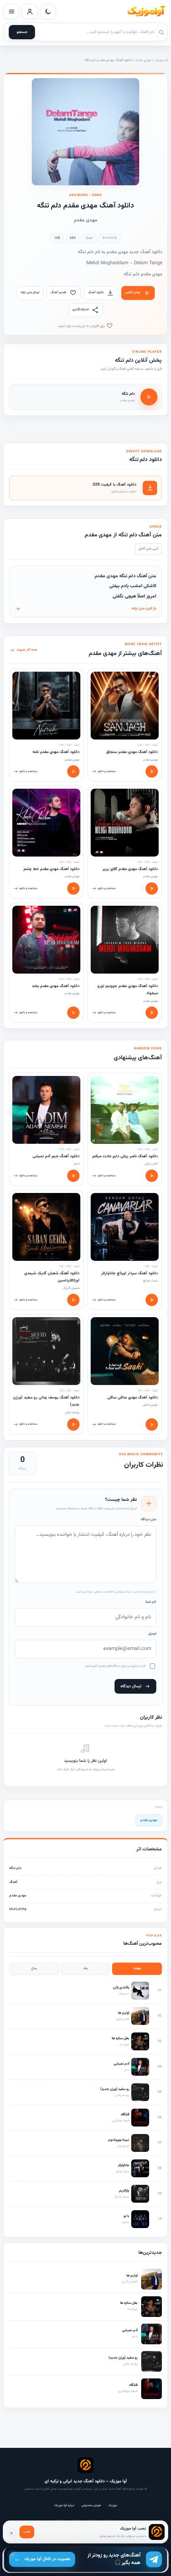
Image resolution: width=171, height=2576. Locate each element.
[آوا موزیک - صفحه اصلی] (146, 12)
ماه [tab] (86, 1969)
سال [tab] (34, 1969)
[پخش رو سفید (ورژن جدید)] (73, 1424)
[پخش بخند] (73, 1013)
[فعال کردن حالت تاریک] (48, 11)
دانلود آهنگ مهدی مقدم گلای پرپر (130, 869)
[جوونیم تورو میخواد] (125, 940)
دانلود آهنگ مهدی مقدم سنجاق (132, 752)
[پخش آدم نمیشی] (73, 1176)
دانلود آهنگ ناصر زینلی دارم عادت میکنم (125, 1156)
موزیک (113, 2505)
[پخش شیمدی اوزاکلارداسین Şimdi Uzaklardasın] (73, 1300)
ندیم (77, 1164)
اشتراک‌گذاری (81, 309)
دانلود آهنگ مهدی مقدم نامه (56, 752)
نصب (27, 2532)
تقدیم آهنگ (58, 292)
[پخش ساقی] (152, 1424)
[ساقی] (125, 1351)
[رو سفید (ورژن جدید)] (46, 1351)
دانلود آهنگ (96, 292)
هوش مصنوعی (91, 2505)
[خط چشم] (46, 823)
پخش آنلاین (133, 292)
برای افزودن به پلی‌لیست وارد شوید (82, 326)
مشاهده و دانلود (107, 771)
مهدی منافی (150, 1405)
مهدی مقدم (143, 60)
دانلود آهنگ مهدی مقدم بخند (56, 986)
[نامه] (46, 706)
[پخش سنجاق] (152, 771)
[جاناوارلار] (125, 1227)
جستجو (22, 32)
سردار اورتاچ (151, 1281)
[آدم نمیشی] (46, 1110)
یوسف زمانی (72, 1412)
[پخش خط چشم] (73, 888)
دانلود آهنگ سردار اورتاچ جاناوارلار (129, 1273)
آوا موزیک (161, 60)
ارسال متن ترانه (30, 292)
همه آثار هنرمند (27, 650)
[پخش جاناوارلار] (152, 1300)
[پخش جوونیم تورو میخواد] (152, 1013)
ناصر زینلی (151, 1164)
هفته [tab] (137, 1969)
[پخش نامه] (73, 771)
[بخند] (46, 940)
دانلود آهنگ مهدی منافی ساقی (133, 1397)
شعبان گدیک (71, 1288)
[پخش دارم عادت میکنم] (152, 1176)
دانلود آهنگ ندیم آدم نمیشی (56, 1156)
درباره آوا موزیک (64, 2505)
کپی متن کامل (148, 549)
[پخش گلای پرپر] (152, 888)
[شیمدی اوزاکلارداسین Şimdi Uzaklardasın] (46, 1227)
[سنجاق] (125, 706)
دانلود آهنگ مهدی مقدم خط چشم (51, 869)
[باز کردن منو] (11, 11)
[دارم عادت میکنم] (125, 1110)
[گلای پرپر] (125, 823)
